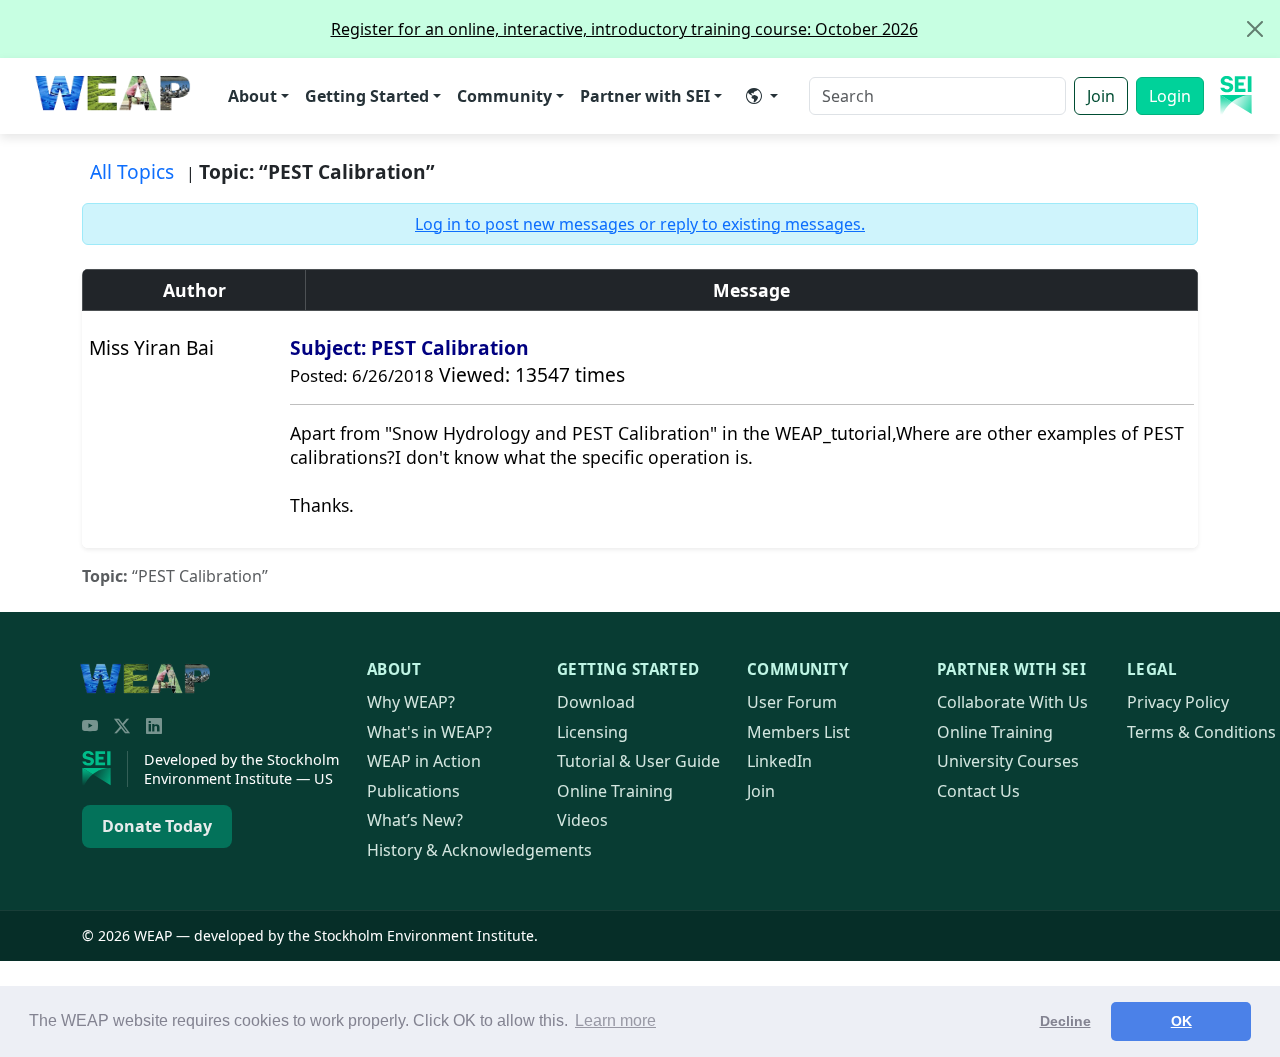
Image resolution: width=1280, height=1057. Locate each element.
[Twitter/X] (122, 726)
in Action (424, 761)
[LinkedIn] (154, 726)
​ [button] (762, 96)
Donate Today (157, 826)
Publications (413, 791)
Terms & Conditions (1201, 732)
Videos (582, 820)
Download (596, 702)
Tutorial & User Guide (638, 761)
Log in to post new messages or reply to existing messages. (640, 224)
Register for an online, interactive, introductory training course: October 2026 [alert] (624, 29)
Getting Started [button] (367, 96)
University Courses (1008, 761)
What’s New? (415, 820)
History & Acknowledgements (479, 850)
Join (1101, 96)
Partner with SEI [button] (645, 96)
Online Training (615, 791)
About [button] (252, 96)
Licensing (592, 732)
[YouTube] (90, 726)
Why (411, 702)
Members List (798, 732)
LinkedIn (779, 761)
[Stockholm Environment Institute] (105, 769)
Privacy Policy (1178, 702)
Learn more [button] (615, 1020)
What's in (429, 732)
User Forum (792, 702)
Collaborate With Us (1012, 702)
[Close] (1255, 29)
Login (1170, 96)
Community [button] (504, 96)
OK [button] (1181, 1021)
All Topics (132, 171)
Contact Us (978, 791)
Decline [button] (1065, 1021)
